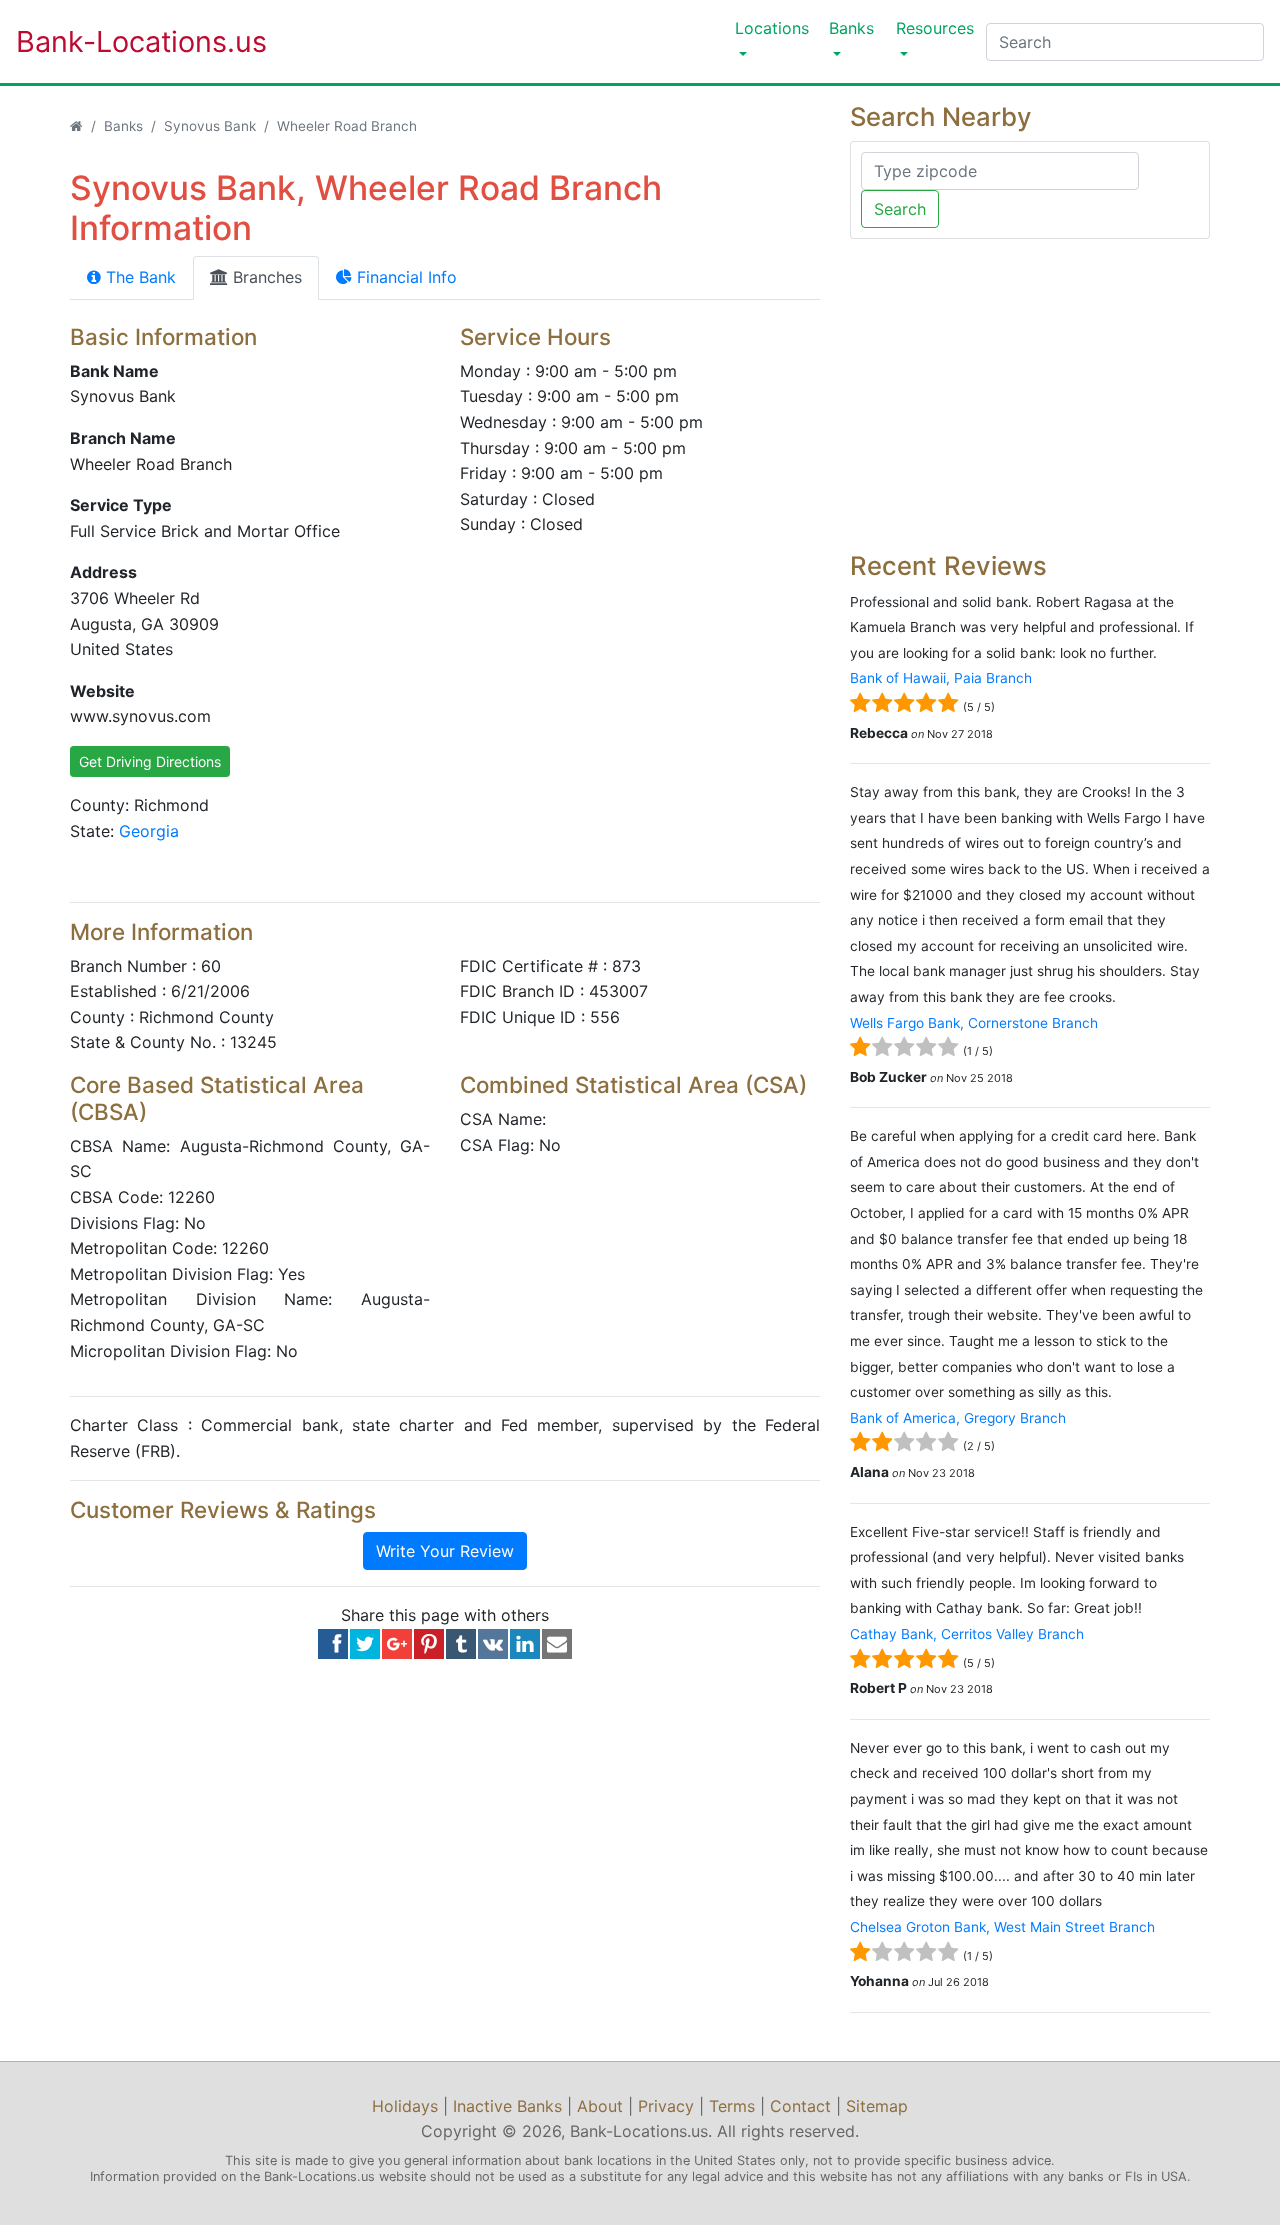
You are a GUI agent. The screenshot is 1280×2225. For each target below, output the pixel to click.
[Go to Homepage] (76, 126)
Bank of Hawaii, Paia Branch (941, 678)
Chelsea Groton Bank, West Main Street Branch (1002, 1927)
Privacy (666, 2106)
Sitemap (877, 2106)
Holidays (405, 2106)
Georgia (149, 831)
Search (900, 209)
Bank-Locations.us (121, 41)
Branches (265, 277)
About (600, 2106)
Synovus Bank (210, 126)
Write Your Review (445, 1551)
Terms (732, 2106)
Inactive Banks (507, 2106)
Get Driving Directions (150, 761)
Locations (772, 28)
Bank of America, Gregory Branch (958, 1418)
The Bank (138, 277)
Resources (935, 28)
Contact (800, 2106)
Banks (851, 28)
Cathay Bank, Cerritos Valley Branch (967, 1634)
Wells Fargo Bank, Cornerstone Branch (974, 1023)
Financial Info (404, 277)
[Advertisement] (1030, 395)
